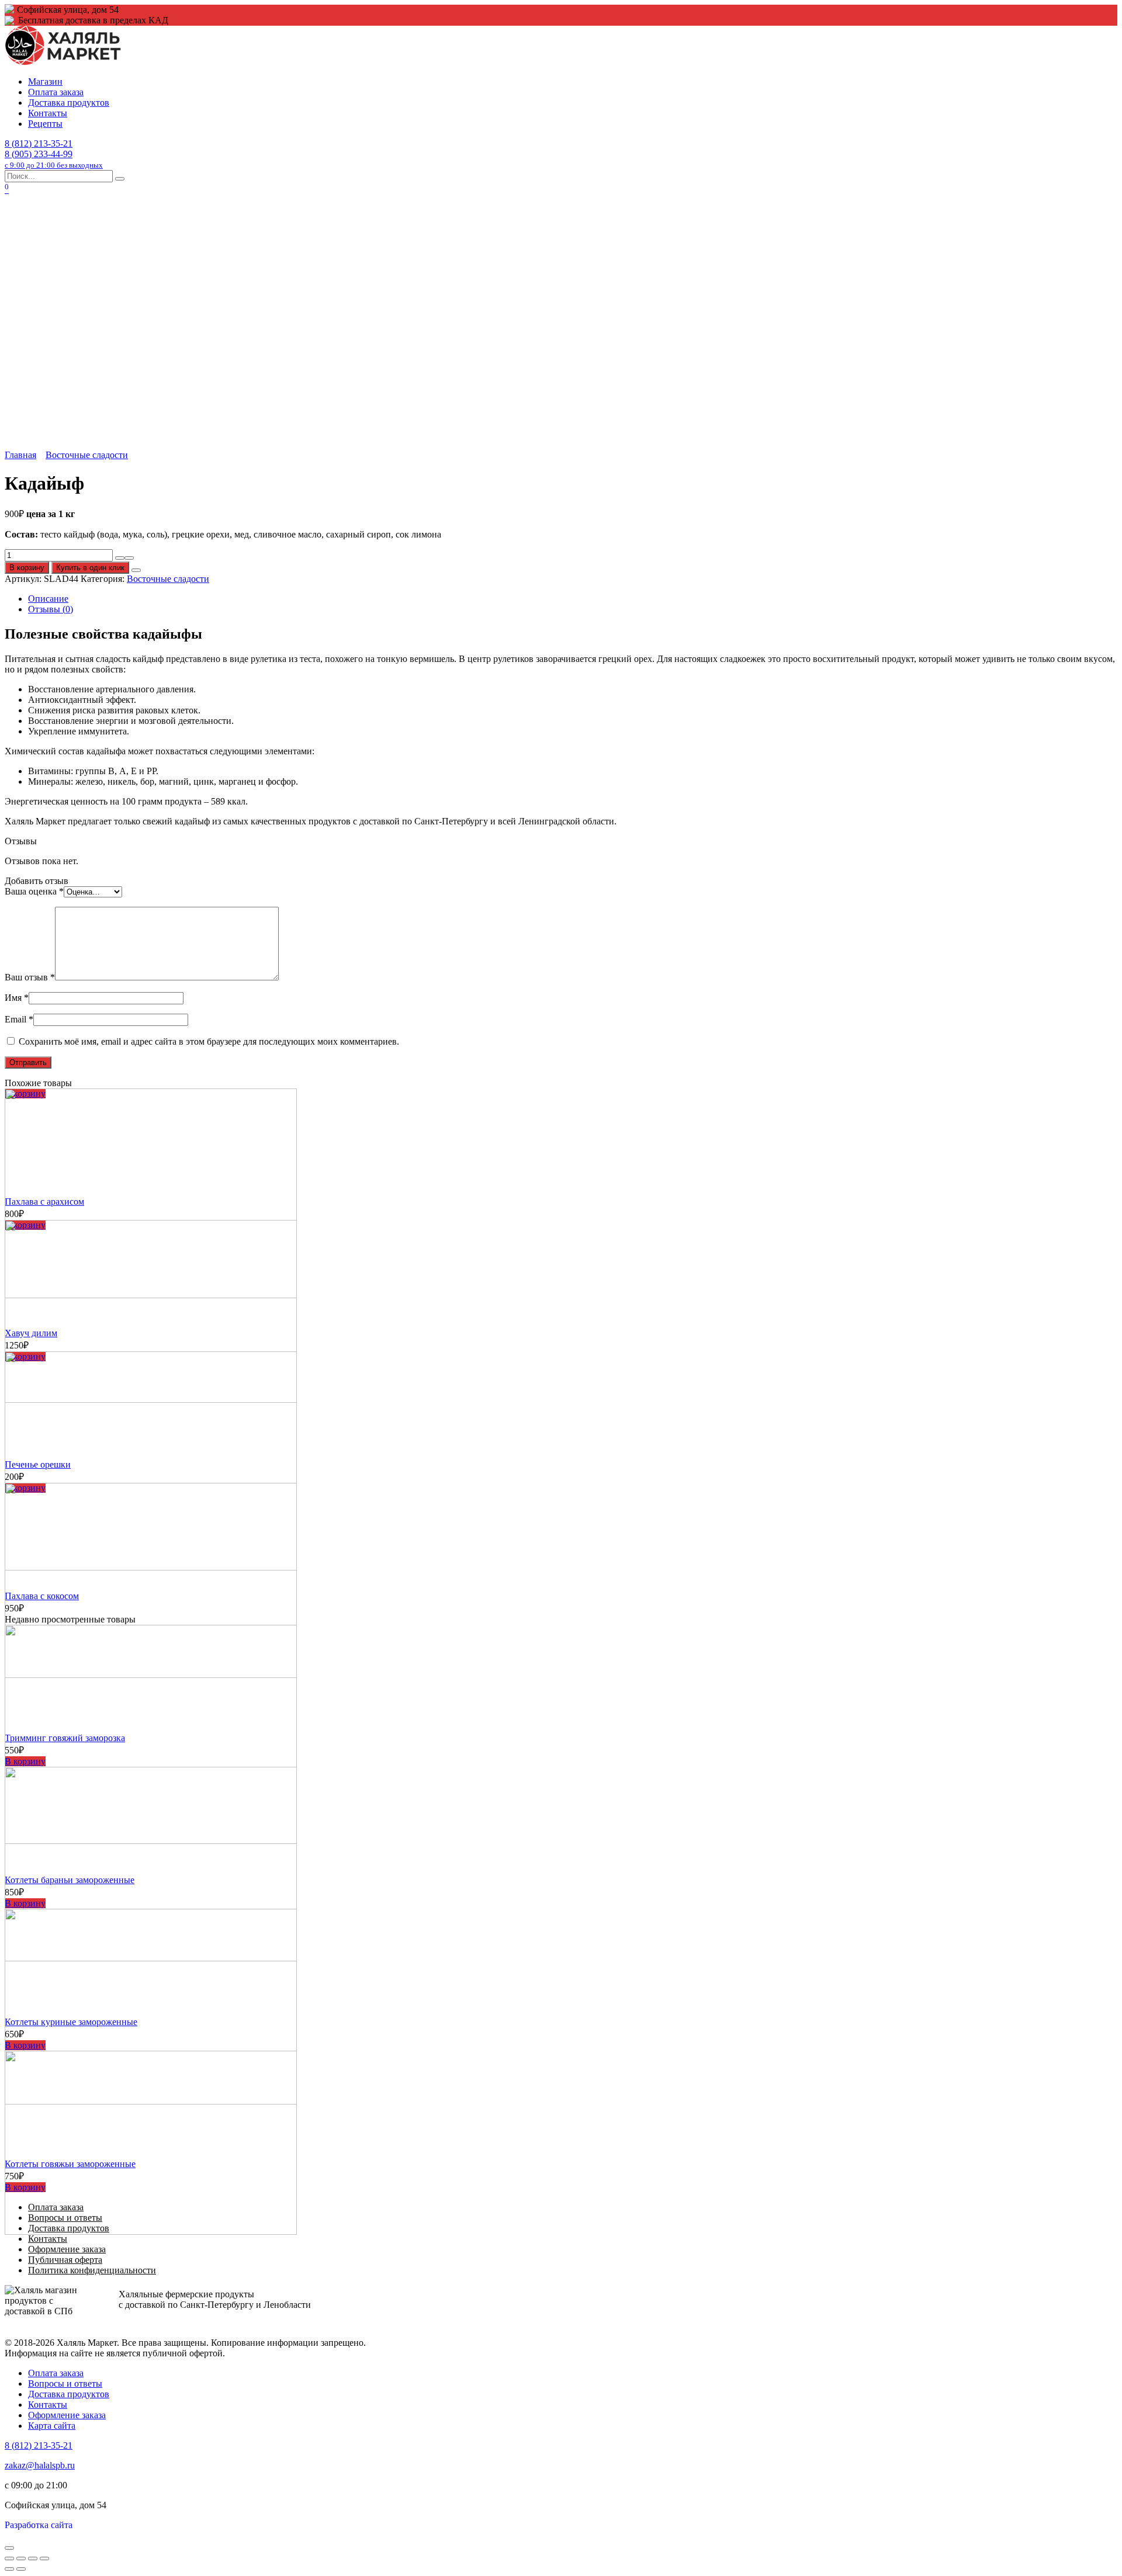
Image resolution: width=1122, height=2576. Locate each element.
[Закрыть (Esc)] (9, 2558)
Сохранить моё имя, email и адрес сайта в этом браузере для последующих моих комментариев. (209, 1041)
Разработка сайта (39, 2525)
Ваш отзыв (30, 977)
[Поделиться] (21, 2558)
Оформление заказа (67, 2249)
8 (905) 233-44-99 (54, 159)
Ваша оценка (34, 891)
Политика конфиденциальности (92, 2270)
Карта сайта (52, 2426)
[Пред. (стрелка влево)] (9, 2569)
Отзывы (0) (51, 609)
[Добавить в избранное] (136, 570)
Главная (20, 455)
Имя (17, 998)
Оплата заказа (56, 92)
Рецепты (45, 124)
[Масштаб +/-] (44, 2558)
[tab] (573, 599)
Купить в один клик (90, 568)
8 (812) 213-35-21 (39, 143)
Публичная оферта (65, 2260)
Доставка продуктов (69, 103)
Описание (48, 599)
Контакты (48, 113)
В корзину (27, 568)
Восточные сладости (87, 455)
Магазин (45, 82)
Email (19, 1019)
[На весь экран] (33, 2558)
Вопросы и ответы (65, 2383)
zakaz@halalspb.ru (40, 2465)
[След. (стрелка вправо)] (21, 2569)
